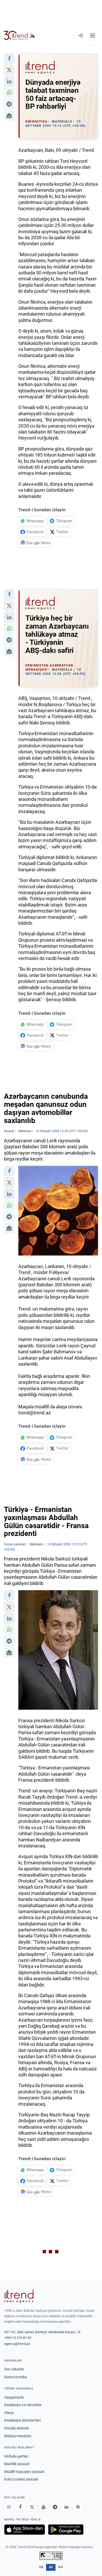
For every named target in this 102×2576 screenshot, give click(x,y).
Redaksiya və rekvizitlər (23, 2405)
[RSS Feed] (78, 2507)
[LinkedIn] (66, 2507)
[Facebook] (20, 2507)
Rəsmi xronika (16, 2377)
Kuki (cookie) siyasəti (21, 2479)
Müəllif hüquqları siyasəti (24, 2472)
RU (61, 2567)
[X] (32, 2507)
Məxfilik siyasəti (17, 2464)
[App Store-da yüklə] (25, 2530)
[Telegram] (55, 2507)
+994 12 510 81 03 (18, 2338)
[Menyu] (93, 35)
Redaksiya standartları (22, 2420)
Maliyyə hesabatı (18, 2436)
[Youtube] (43, 2507)
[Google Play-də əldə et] (66, 2530)
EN (41, 2567)
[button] (9, 58)
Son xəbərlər (14, 2369)
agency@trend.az (17, 2344)
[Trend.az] (19, 35)
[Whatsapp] (9, 2507)
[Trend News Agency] (19, 2296)
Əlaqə (9, 2413)
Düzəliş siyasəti (16, 2428)
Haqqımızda (14, 2397)
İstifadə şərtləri (16, 2456)
